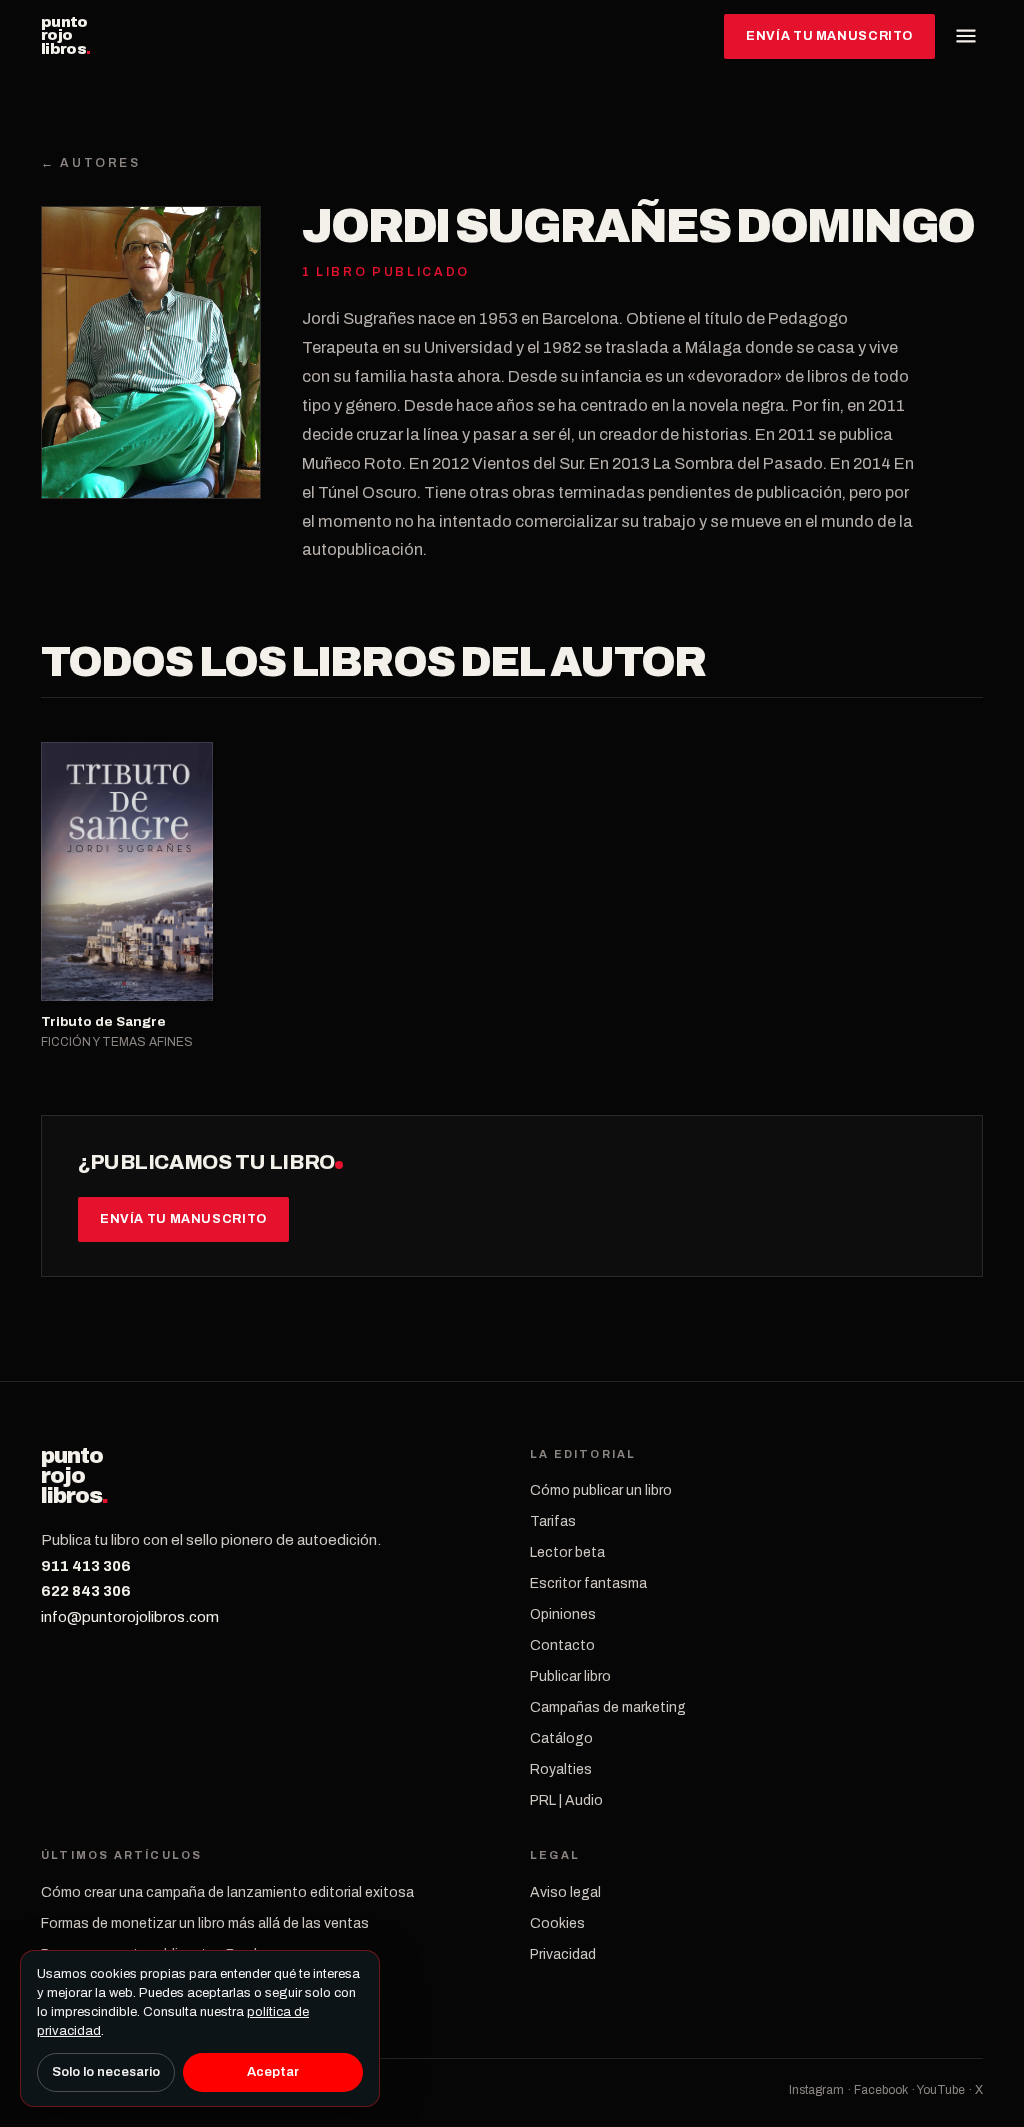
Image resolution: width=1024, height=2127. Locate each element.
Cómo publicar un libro (601, 1490)
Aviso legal (565, 1892)
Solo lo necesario (106, 2072)
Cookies (557, 1923)
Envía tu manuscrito (829, 36)
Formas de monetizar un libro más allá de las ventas (205, 1923)
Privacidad (563, 1954)
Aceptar (273, 2072)
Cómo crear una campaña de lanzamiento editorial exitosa (227, 1892)
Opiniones (563, 1614)
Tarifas (553, 1521)
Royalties (561, 1769)
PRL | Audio (566, 1800)
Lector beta (567, 1552)
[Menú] (966, 36)
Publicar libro (570, 1676)
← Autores (91, 163)
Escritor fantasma (588, 1583)
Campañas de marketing (608, 1707)
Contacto (562, 1645)
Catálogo (561, 1738)
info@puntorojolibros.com (130, 1617)
